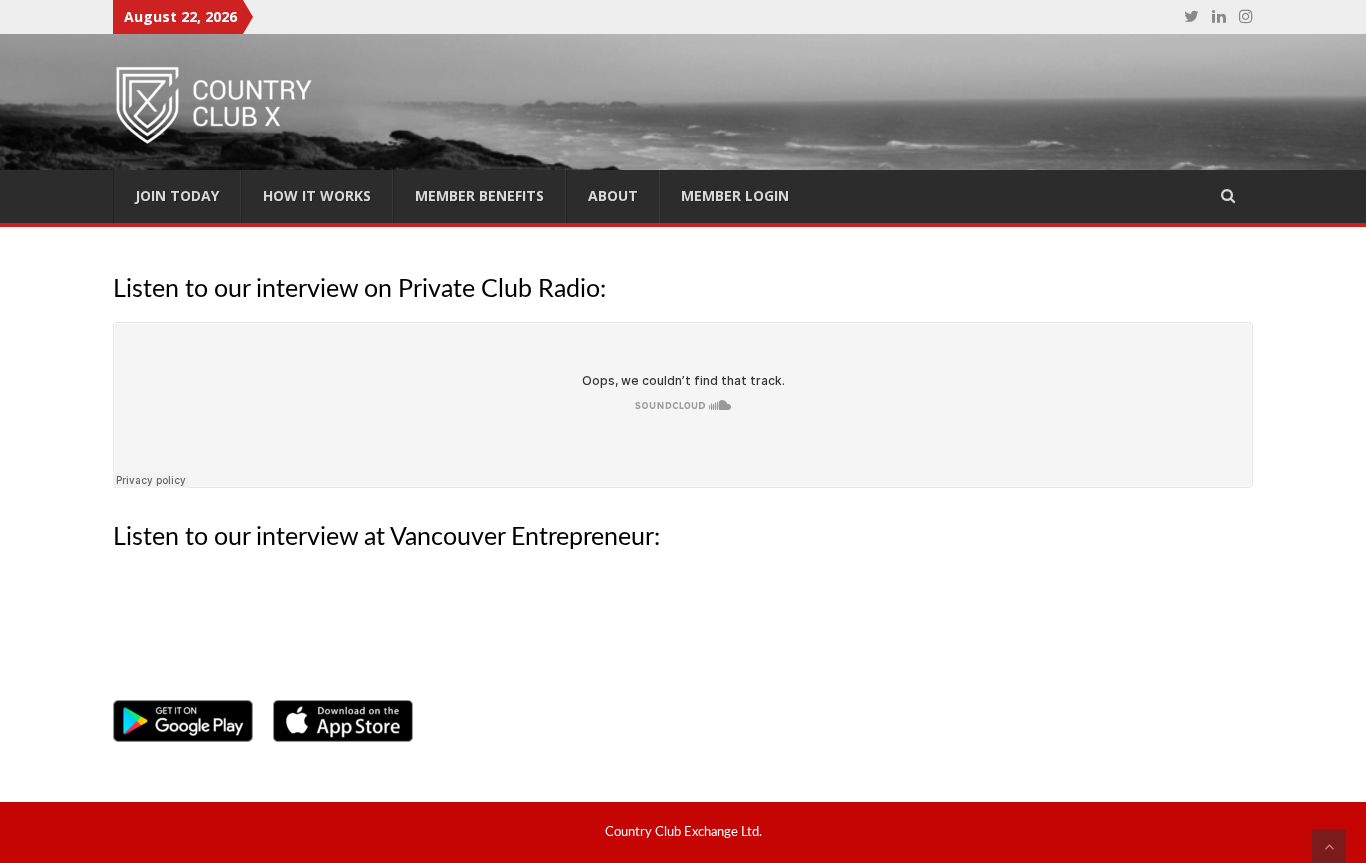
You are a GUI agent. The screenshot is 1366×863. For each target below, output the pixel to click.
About (613, 195)
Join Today (177, 195)
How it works (317, 195)
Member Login (735, 195)
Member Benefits (479, 195)
